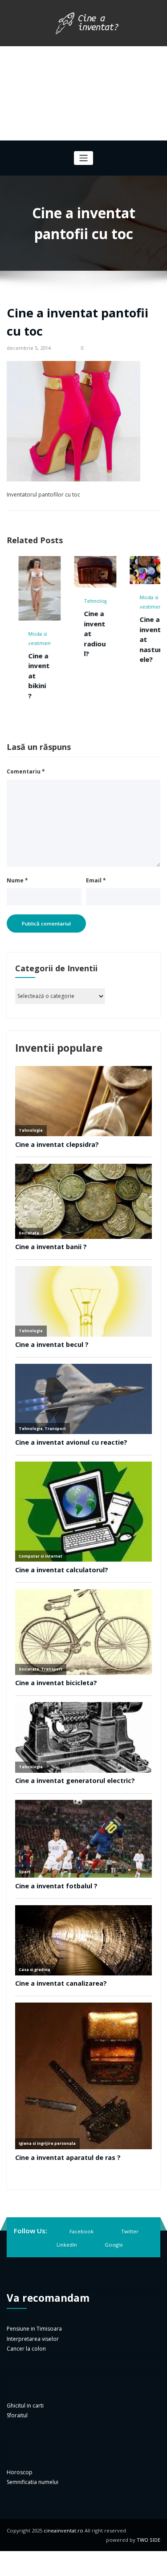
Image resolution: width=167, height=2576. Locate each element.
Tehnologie (87, 601)
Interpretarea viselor (33, 2339)
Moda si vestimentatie (145, 602)
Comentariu (26, 771)
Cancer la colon (26, 2349)
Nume (17, 880)
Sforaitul (17, 2415)
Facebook (81, 2231)
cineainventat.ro (63, 2530)
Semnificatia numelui (33, 2482)
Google (114, 2245)
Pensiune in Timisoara (34, 2329)
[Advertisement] (83, 93)
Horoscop (20, 2472)
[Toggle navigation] (83, 158)
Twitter (130, 2231)
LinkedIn (67, 2245)
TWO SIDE (149, 2540)
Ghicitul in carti (25, 2406)
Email (96, 880)
